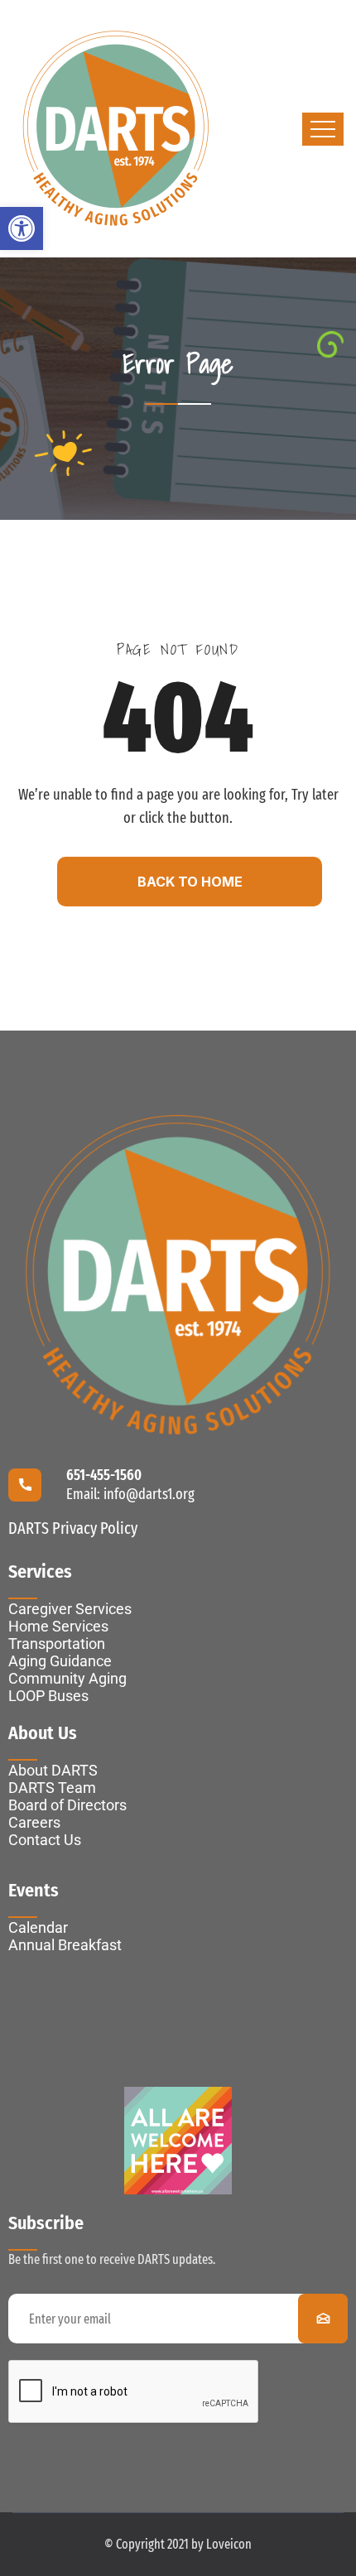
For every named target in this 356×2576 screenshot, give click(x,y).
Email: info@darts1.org (130, 1494)
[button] (22, 228)
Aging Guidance (60, 1661)
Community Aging (67, 1678)
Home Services (58, 1626)
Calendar (38, 1927)
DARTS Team (52, 1788)
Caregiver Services (70, 1609)
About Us (43, 1733)
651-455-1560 (104, 1475)
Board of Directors (67, 1805)
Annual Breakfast (65, 1945)
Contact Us (45, 1840)
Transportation (57, 1644)
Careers (34, 1822)
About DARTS (53, 1770)
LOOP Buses (48, 1696)
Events (34, 1890)
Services (40, 1572)
